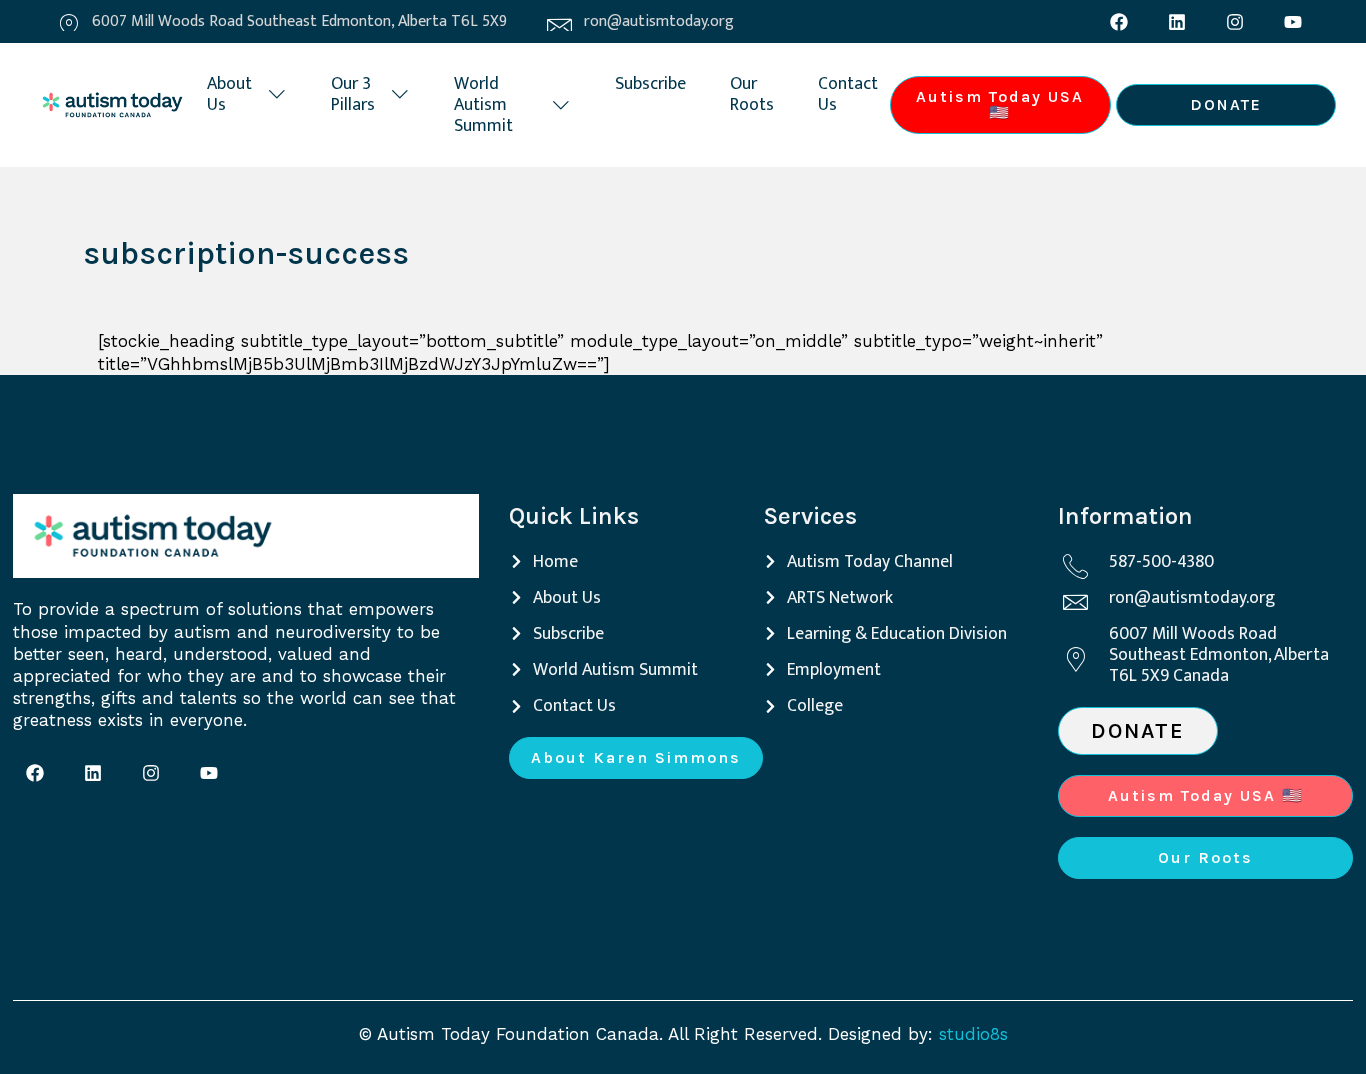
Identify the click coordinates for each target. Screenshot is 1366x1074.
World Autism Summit (483, 104)
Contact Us (848, 94)
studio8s (973, 1034)
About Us (229, 94)
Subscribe (650, 83)
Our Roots (752, 94)
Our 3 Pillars (353, 94)
